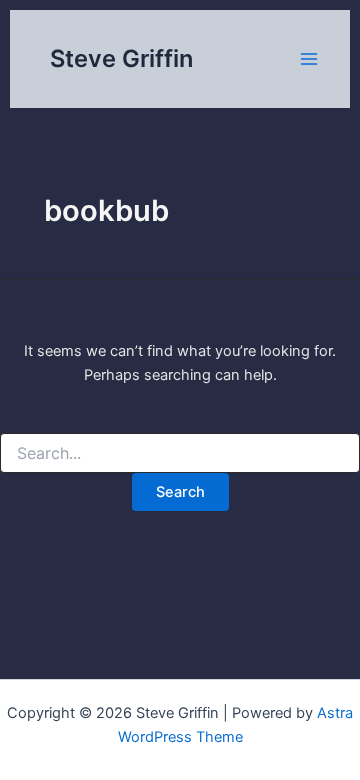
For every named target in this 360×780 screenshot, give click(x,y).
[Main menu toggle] (309, 59)
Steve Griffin (121, 58)
